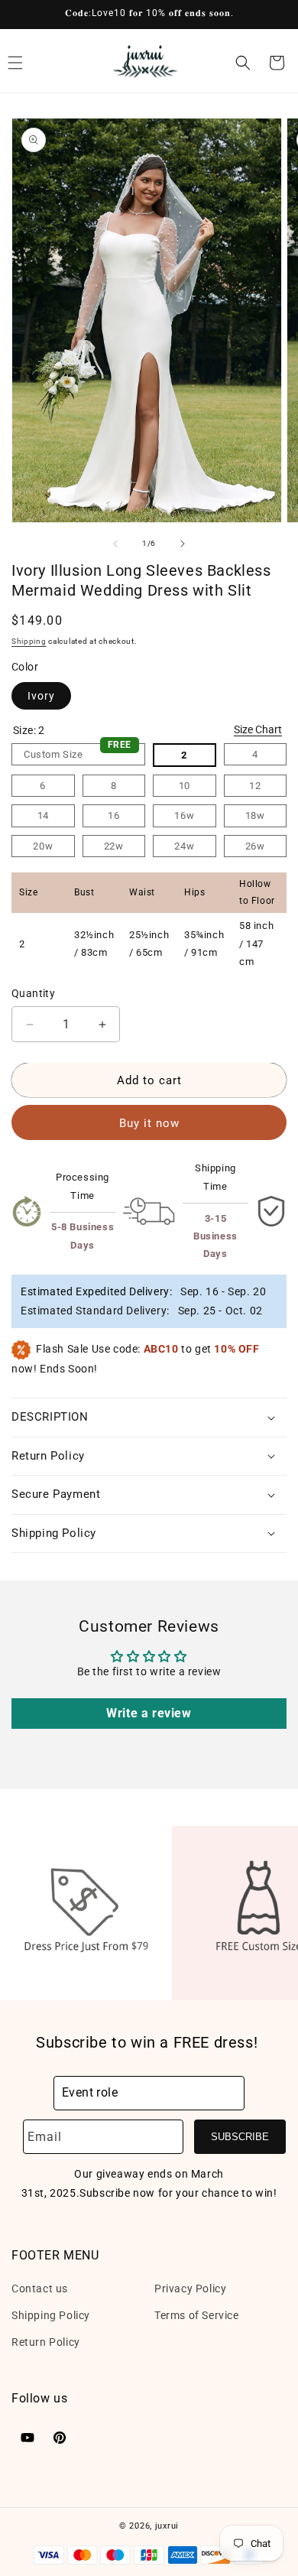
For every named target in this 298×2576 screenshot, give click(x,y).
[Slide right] (183, 544)
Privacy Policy (190, 2289)
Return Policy (46, 2342)
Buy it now (149, 1123)
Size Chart (258, 729)
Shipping (29, 641)
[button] (243, 63)
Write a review (149, 1713)
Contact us (40, 2289)
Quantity (33, 993)
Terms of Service (197, 2315)
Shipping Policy (51, 2315)
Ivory (41, 696)
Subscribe (240, 2137)
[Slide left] (115, 544)
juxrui (167, 2526)
